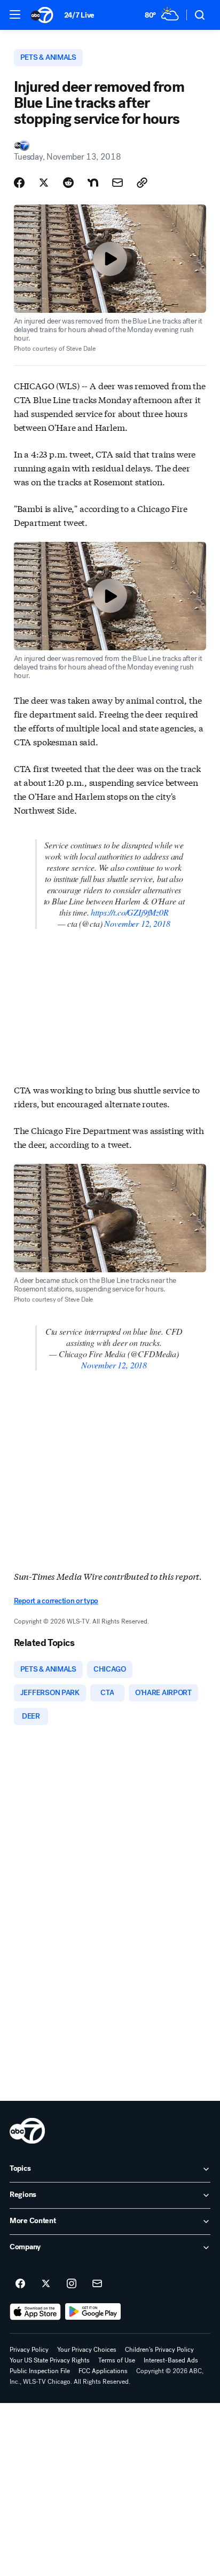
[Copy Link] (142, 183)
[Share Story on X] (44, 183)
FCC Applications (103, 2371)
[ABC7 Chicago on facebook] (20, 2284)
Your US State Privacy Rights (50, 2360)
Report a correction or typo (56, 1601)
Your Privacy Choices (87, 2350)
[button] (15, 14)
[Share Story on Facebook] (19, 183)
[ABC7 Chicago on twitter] (46, 2284)
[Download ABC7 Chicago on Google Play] (93, 2312)
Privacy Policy (29, 2350)
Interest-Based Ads (171, 2360)
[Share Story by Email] (117, 183)
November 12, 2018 (137, 923)
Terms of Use (117, 2360)
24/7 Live (79, 15)
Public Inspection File (40, 2371)
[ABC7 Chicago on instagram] (72, 2284)
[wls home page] (27, 2131)
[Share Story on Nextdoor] (93, 183)
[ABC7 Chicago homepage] (42, 15)
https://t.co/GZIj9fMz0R (129, 912)
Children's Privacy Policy (159, 2350)
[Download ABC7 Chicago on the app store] (35, 2312)
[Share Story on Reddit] (68, 183)
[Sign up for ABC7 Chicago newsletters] (97, 2284)
